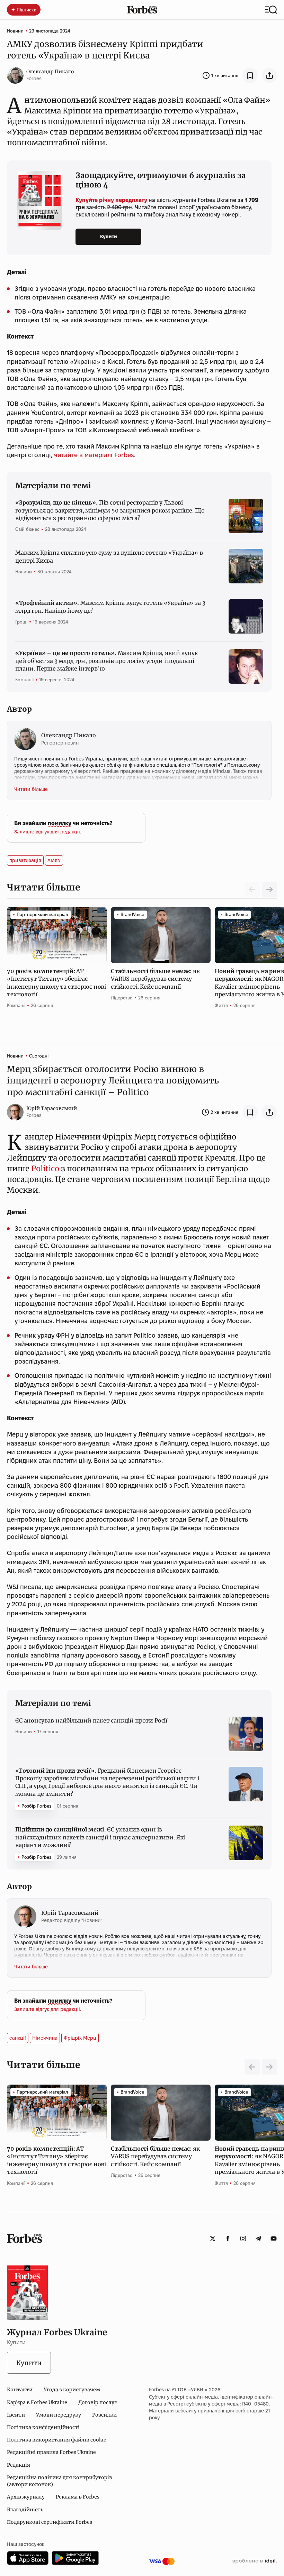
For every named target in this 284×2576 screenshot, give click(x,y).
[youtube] (274, 2238)
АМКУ (54, 860)
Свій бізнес (27, 529)
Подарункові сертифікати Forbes (50, 2522)
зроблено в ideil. (255, 2561)
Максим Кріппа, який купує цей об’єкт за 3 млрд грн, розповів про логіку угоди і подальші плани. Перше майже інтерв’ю (106, 661)
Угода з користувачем (72, 2390)
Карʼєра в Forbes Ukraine (37, 2402)
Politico (45, 1169)
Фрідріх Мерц (80, 2038)
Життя (221, 1005)
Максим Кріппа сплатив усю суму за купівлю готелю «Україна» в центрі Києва (109, 556)
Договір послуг (97, 2402)
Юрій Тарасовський (52, 1108)
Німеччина (45, 2038)
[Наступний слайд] (269, 889)
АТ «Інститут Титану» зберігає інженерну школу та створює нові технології (56, 983)
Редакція (19, 2465)
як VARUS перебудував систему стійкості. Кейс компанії (155, 979)
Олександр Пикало (50, 72)
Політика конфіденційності (43, 2427)
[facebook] (228, 2238)
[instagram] (243, 2238)
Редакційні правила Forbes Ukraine (51, 2452)
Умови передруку (59, 2415)
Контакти (20, 2390)
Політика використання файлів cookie (57, 2440)
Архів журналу (26, 2497)
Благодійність (25, 2510)
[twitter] (213, 2238)
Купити (109, 237)
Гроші (21, 622)
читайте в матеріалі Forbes (94, 455)
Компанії (24, 680)
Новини (15, 31)
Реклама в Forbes (78, 2497)
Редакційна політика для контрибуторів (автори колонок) (60, 2481)
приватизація (25, 860)
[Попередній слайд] (252, 2067)
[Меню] (271, 10)
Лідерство (122, 998)
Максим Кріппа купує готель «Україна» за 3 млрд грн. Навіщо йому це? (110, 607)
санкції (18, 2038)
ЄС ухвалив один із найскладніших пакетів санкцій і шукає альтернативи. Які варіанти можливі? (100, 1837)
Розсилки (104, 2415)
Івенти (16, 2415)
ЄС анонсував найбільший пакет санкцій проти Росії (91, 1720)
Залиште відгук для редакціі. (48, 832)
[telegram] (258, 2238)
